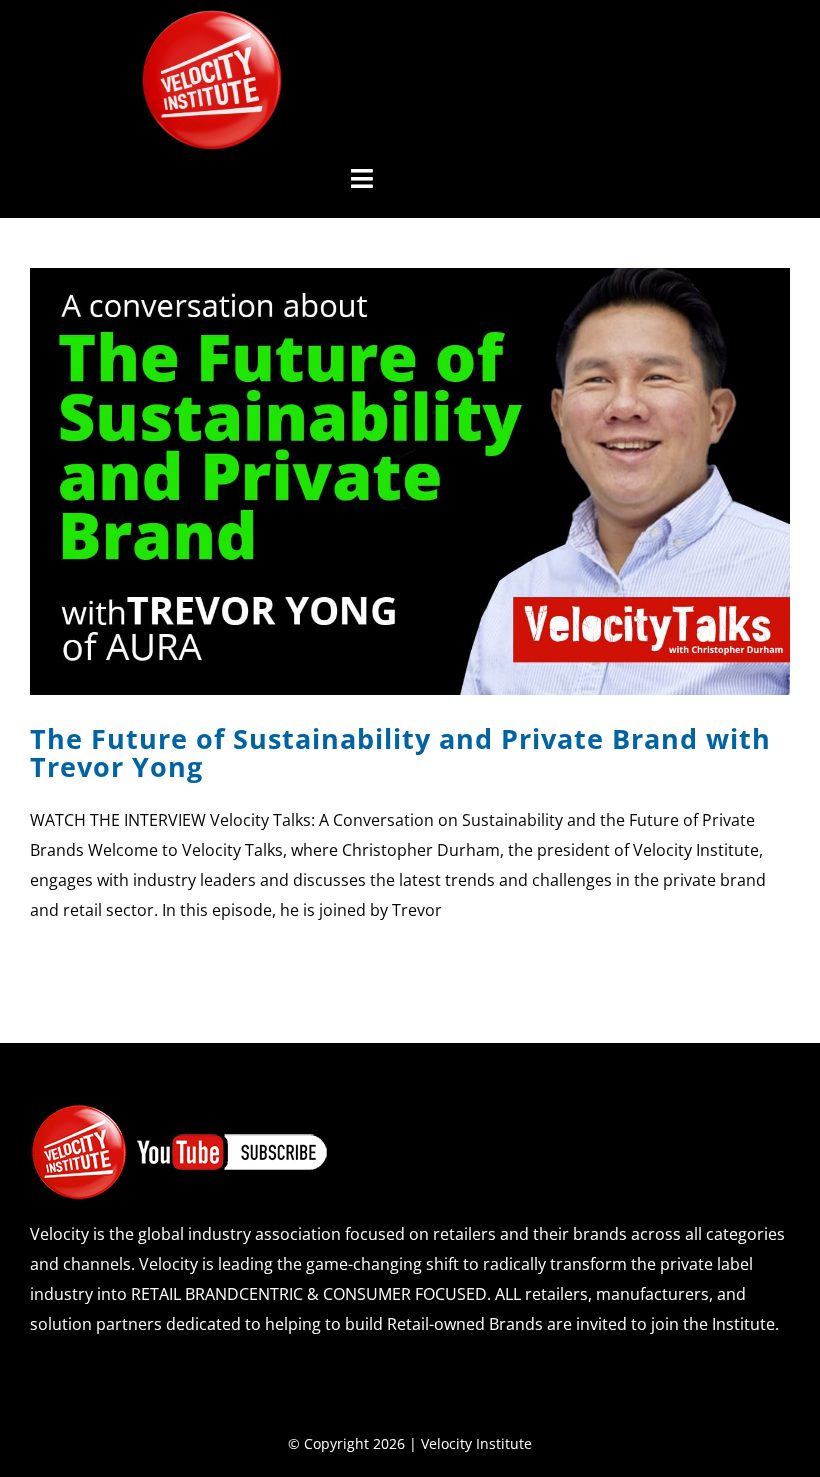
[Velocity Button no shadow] (212, 18)
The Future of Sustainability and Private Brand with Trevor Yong (400, 752)
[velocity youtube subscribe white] (180, 1111)
